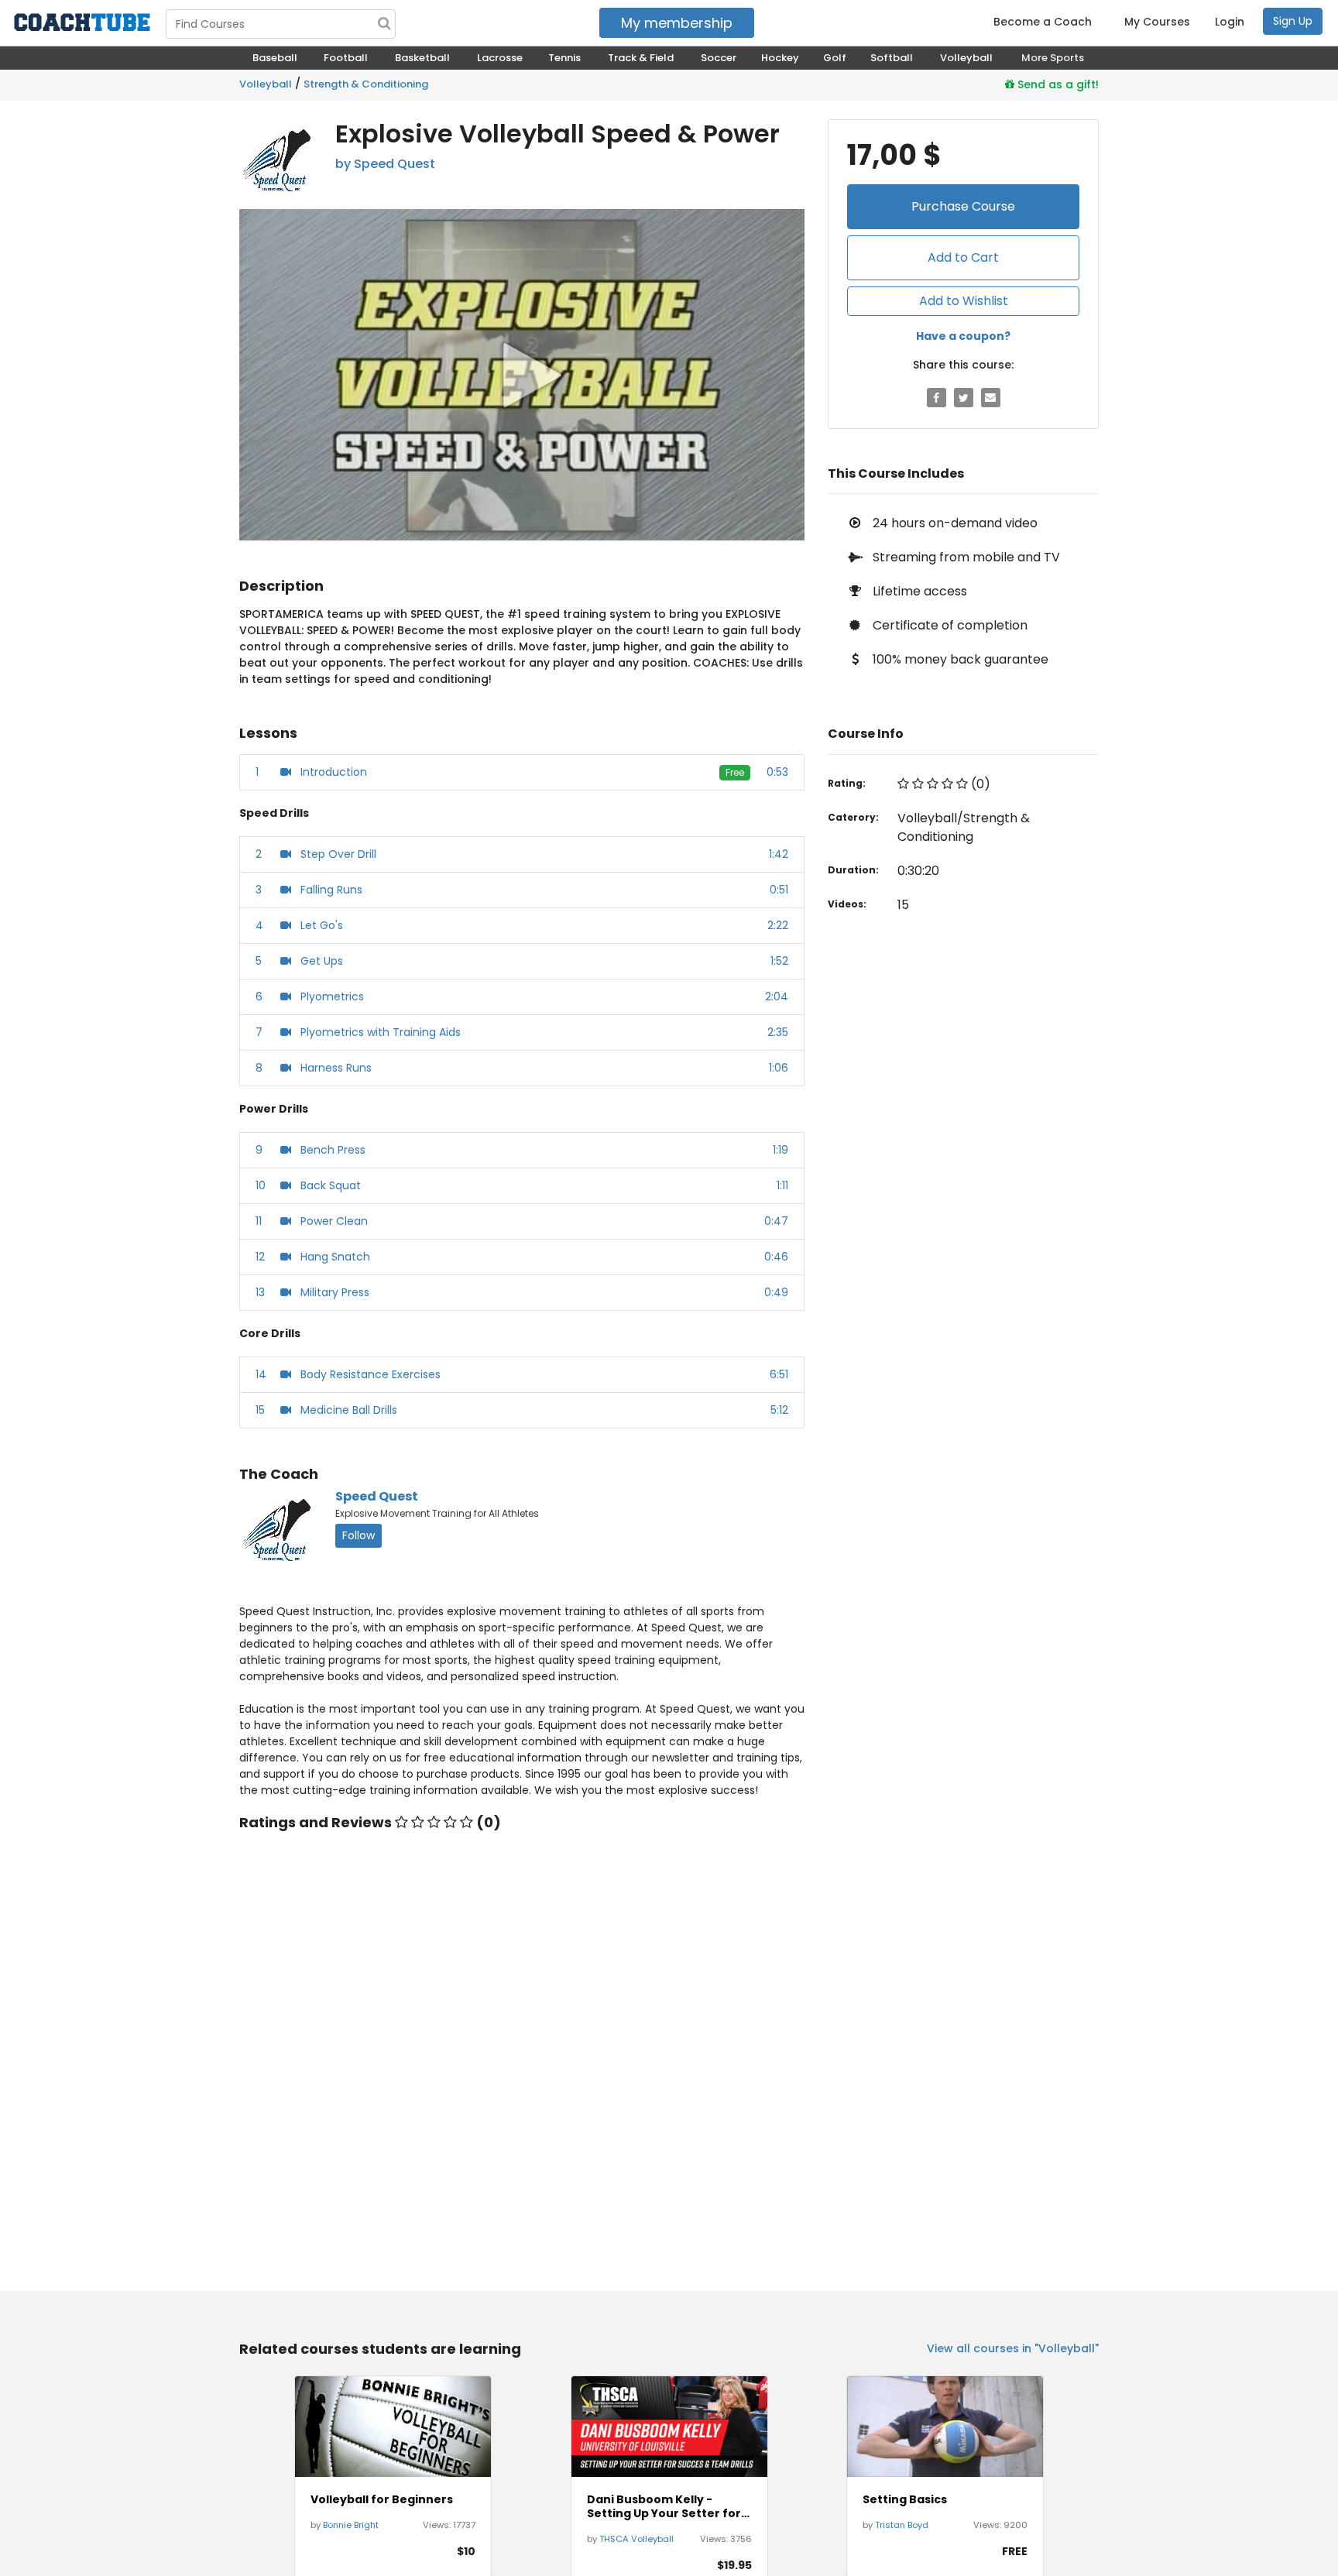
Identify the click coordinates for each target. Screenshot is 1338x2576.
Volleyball (266, 84)
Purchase (963, 206)
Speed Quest (377, 1496)
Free (735, 772)
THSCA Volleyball (636, 2539)
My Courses (1157, 22)
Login (1230, 22)
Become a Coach (1043, 22)
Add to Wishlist (964, 301)
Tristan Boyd (902, 2525)
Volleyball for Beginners (382, 2499)
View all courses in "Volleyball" (1013, 2348)
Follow (359, 1535)
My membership (677, 23)
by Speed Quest (385, 164)
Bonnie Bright (351, 2525)
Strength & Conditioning (366, 84)
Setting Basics (905, 2499)
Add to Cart (963, 257)
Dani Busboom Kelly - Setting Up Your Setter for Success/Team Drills (664, 2506)
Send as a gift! (1057, 84)
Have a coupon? (963, 336)
